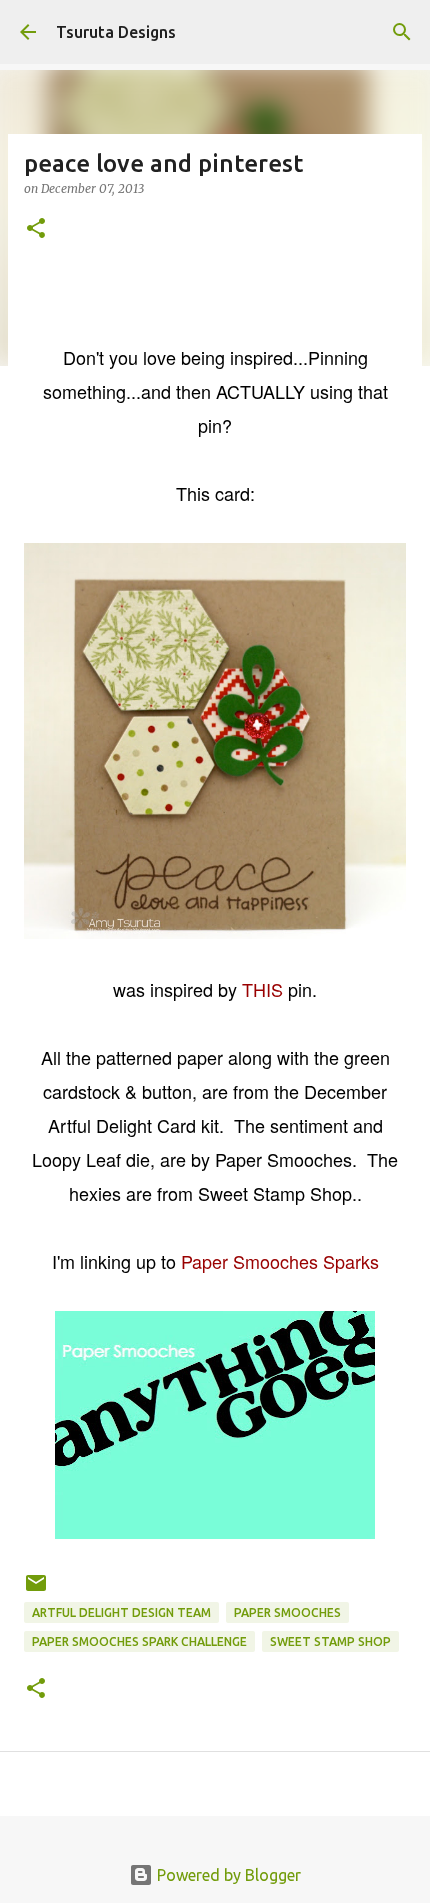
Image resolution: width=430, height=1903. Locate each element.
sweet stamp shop (330, 1641)
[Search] (402, 32)
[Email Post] (36, 1590)
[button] (36, 229)
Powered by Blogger (227, 1875)
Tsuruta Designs (116, 32)
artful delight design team (121, 1612)
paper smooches (287, 1612)
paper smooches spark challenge (139, 1641)
